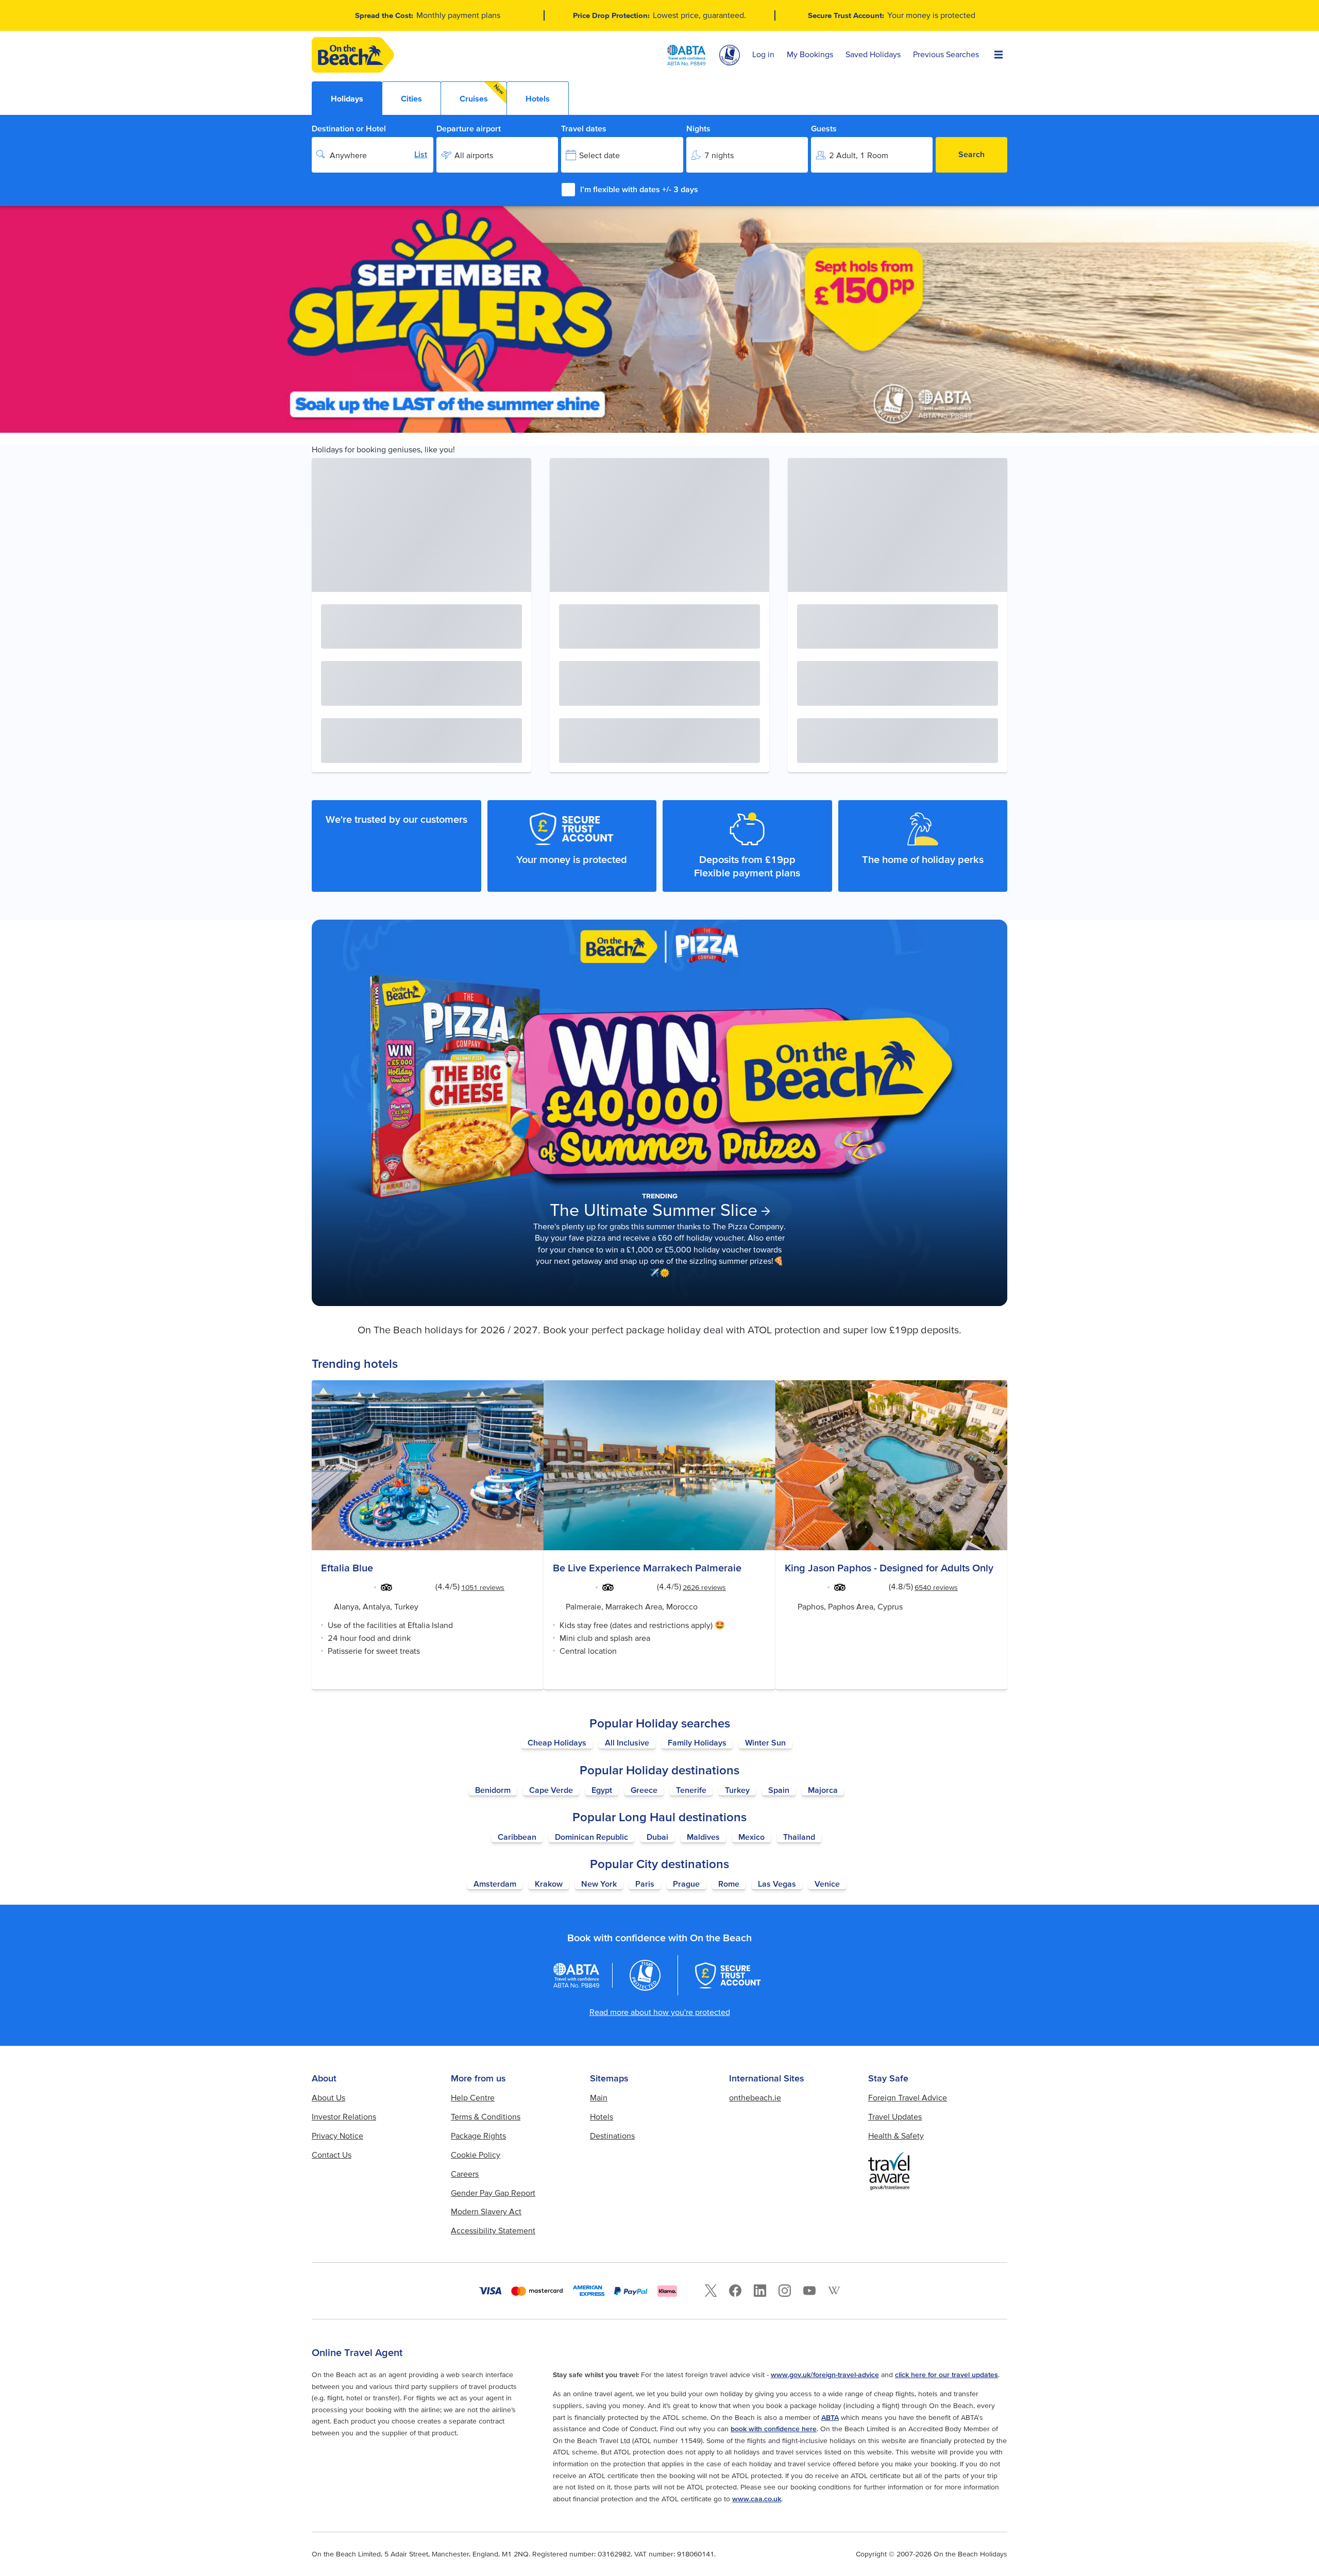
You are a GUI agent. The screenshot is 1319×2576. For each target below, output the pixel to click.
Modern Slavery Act (486, 2211)
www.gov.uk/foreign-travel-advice (825, 2375)
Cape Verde (551, 1790)
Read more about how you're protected (660, 2012)
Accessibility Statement (493, 2230)
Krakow (549, 1884)
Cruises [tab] (482, 93)
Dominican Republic (591, 1837)
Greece (644, 1790)
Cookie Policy (476, 2155)
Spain (779, 1790)
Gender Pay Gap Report (493, 2193)
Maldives (703, 1837)
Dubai (657, 1837)
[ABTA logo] (686, 55)
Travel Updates (895, 2116)
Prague (686, 1884)
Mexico (751, 1837)
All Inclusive (627, 1742)
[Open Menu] (999, 55)
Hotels (602, 2116)
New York (599, 1884)
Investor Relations (344, 2116)
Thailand (799, 1837)
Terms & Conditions (486, 2116)
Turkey (737, 1790)
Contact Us (332, 2155)
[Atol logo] (645, 1975)
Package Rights (478, 2136)
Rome (729, 1884)
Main (599, 2097)
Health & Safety (896, 2136)
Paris (645, 1884)
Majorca (823, 1790)
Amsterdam (495, 1884)
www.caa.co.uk (757, 2499)
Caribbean (517, 1837)
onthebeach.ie (755, 2097)
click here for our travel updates (946, 2375)
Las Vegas (777, 1884)
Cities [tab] (411, 98)
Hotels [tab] (538, 98)
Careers (465, 2174)
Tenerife (691, 1790)
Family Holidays (697, 1742)
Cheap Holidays (557, 1742)
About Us (328, 2097)
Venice (827, 1884)
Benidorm (493, 1790)
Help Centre (473, 2097)
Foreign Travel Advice (908, 2097)
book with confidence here (774, 2429)
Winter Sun (765, 1742)
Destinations (612, 2136)
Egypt (602, 1790)
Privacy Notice (337, 2136)
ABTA (830, 2417)
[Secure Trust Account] (728, 1975)
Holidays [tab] (347, 98)
